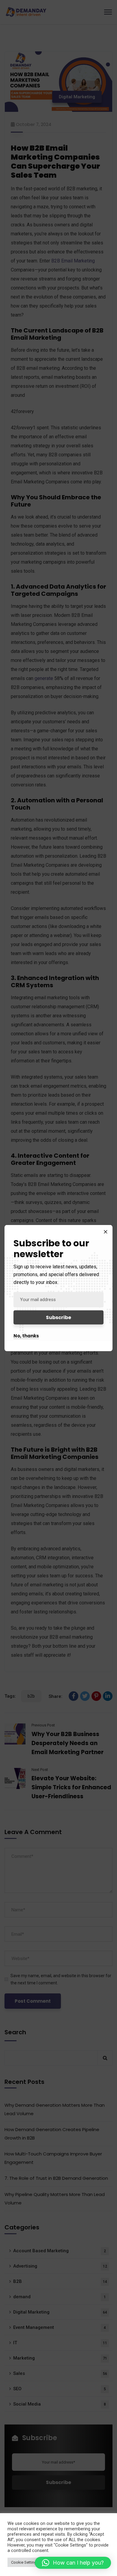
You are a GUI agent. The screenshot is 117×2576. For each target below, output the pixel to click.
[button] (73, 2563)
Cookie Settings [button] (25, 2562)
